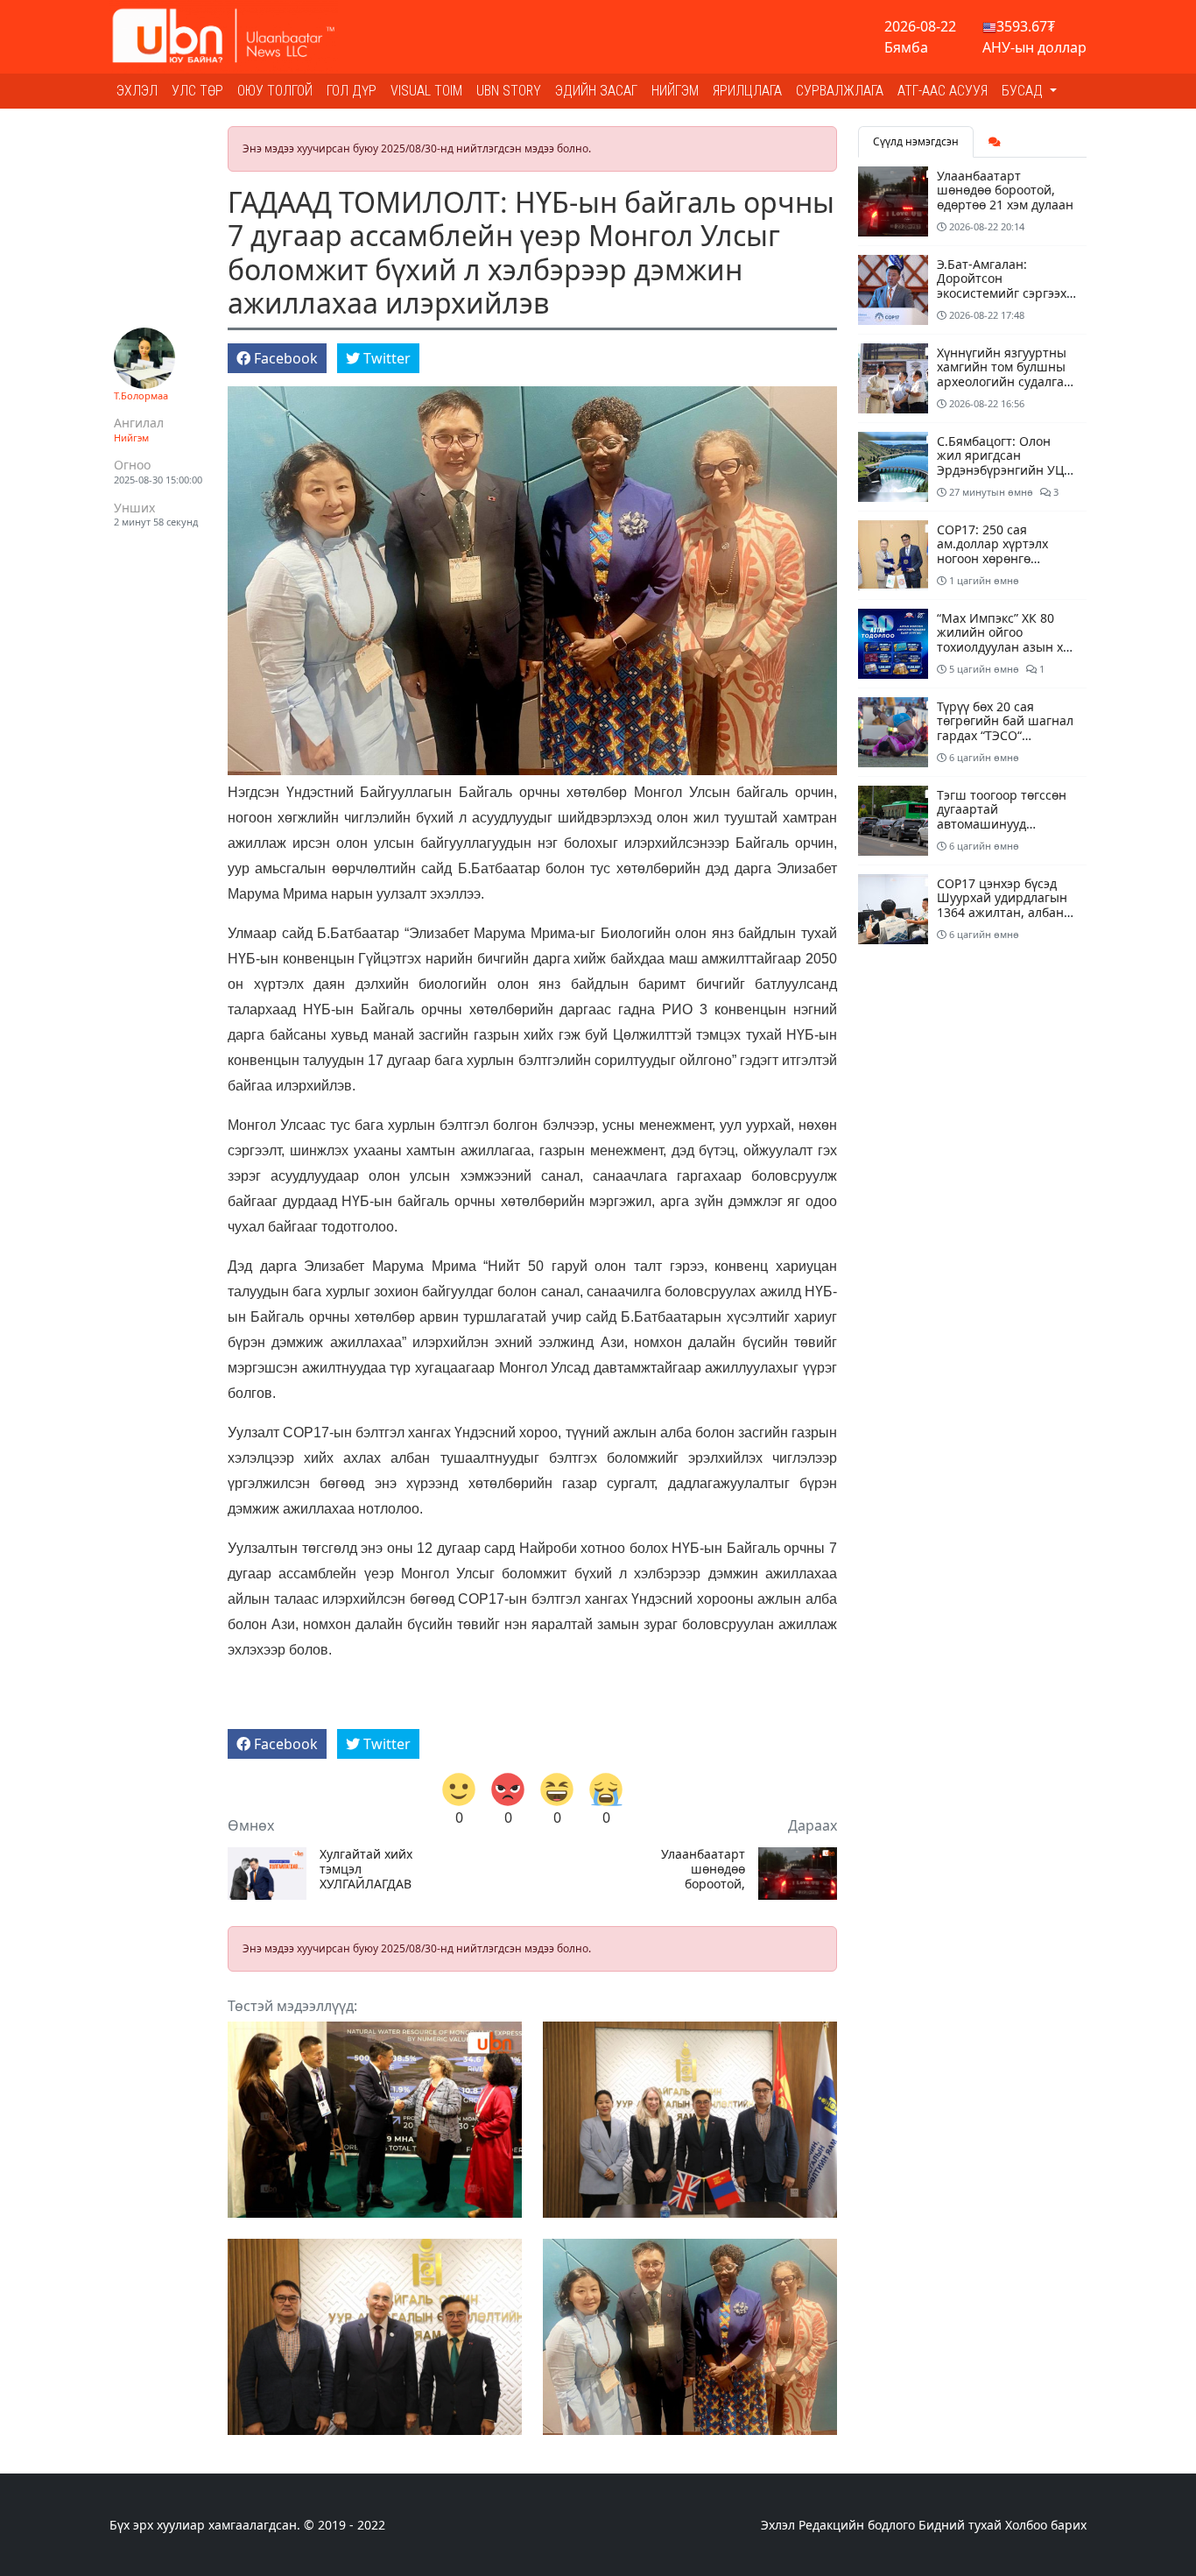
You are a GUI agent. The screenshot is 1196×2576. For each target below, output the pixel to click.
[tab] (995, 142)
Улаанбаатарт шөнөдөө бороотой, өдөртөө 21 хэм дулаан (700, 1869)
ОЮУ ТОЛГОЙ (275, 91)
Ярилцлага (747, 91)
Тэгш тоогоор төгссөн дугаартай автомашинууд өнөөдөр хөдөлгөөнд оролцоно (1002, 824)
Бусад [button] (1024, 91)
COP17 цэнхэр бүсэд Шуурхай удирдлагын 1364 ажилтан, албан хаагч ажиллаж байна (1003, 905)
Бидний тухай (960, 2525)
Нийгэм (675, 91)
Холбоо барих (1046, 2525)
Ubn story (509, 91)
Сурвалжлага (840, 91)
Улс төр (197, 91)
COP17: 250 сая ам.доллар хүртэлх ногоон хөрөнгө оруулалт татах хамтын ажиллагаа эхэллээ (1006, 559)
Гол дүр (352, 91)
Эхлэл (137, 91)
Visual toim (426, 91)
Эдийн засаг (596, 91)
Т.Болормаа (141, 395)
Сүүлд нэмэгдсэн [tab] (916, 141)
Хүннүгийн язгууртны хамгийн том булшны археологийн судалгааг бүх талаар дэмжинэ (1006, 374)
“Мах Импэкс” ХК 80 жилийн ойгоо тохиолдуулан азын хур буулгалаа (1007, 640)
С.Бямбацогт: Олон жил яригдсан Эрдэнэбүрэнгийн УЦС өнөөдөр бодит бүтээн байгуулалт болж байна (1007, 470)
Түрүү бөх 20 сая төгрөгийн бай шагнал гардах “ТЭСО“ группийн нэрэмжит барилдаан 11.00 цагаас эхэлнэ (1005, 743)
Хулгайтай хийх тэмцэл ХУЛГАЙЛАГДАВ (366, 1869)
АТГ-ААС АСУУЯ (943, 91)
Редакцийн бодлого (857, 2525)
